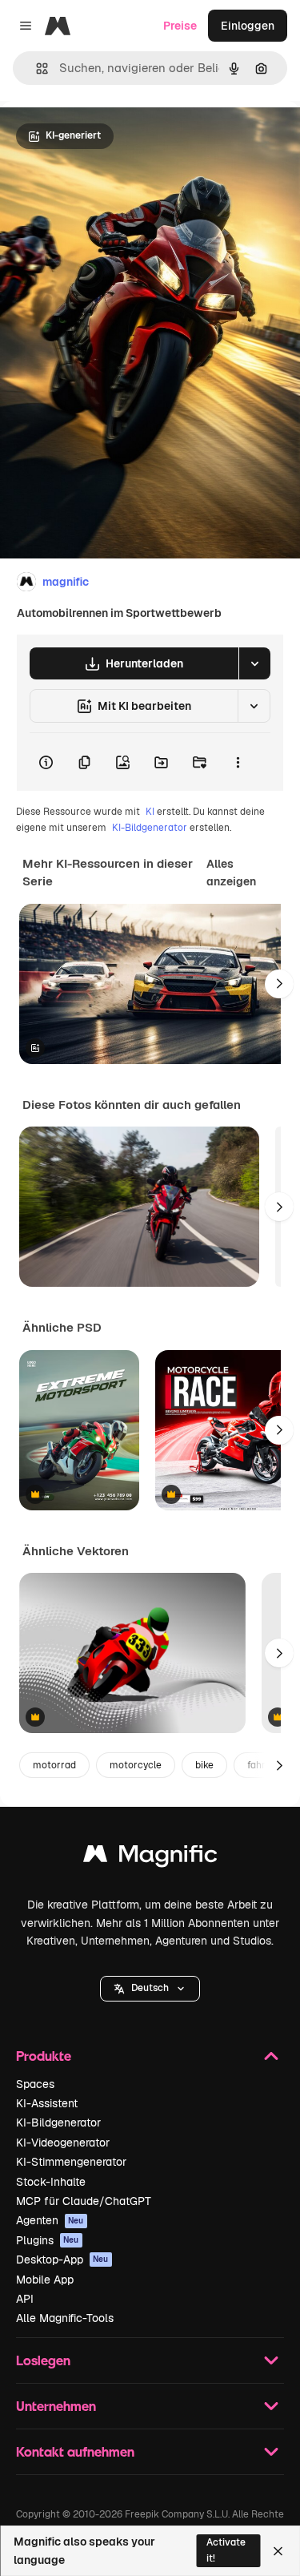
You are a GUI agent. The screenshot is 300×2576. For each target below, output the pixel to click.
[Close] (278, 2551)
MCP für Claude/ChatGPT (84, 2201)
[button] (150, 1989)
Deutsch (150, 1988)
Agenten (50, 2220)
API (25, 2299)
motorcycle (136, 1765)
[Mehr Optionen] (238, 762)
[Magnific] (150, 1858)
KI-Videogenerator (63, 2143)
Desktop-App (62, 2260)
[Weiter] (279, 984)
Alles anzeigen (231, 873)
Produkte (44, 2056)
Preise (180, 26)
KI (150, 812)
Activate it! (226, 2550)
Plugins (48, 2240)
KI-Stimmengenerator (71, 2162)
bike (204, 1765)
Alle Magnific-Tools (65, 2318)
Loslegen (43, 2360)
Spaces (35, 2084)
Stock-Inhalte (51, 2182)
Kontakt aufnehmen (75, 2451)
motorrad (54, 1765)
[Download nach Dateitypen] (254, 663)
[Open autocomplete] (36, 69)
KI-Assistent (47, 2103)
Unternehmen (56, 2406)
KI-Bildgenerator (150, 828)
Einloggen (248, 26)
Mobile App (45, 2280)
